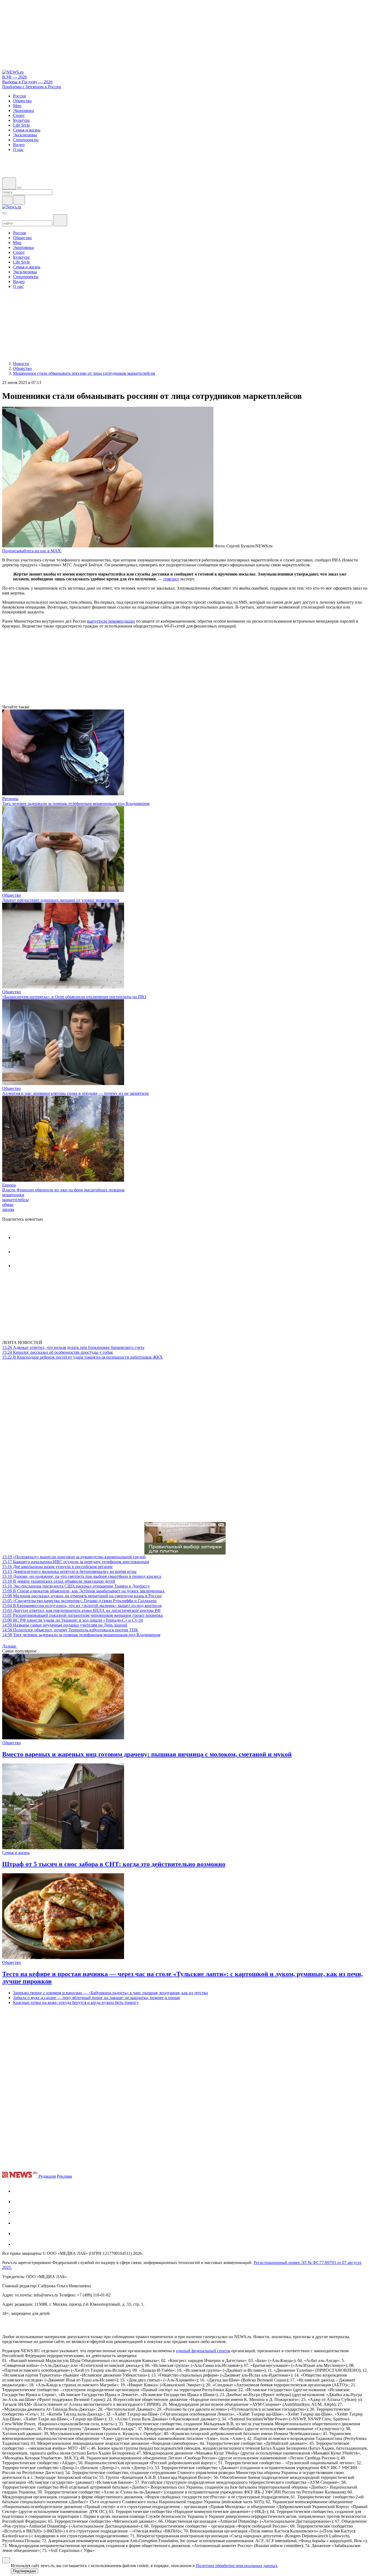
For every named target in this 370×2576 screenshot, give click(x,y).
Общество (12, 895)
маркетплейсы (15, 1200)
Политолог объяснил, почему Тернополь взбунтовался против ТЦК (70, 1630)
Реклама (64, 2176)
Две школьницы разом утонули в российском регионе (57, 1567)
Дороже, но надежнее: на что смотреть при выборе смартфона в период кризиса (82, 1576)
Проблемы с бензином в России (32, 87)
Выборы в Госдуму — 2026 (27, 82)
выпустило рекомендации (111, 621)
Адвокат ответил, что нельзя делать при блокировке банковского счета (73, 1347)
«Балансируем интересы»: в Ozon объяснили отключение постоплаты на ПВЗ (74, 997)
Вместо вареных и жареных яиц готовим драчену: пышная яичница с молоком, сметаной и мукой (147, 1754)
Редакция (47, 2176)
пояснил (171, 579)
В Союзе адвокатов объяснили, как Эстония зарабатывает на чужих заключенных (83, 1591)
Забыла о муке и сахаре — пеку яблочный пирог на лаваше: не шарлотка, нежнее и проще (97, 1998)
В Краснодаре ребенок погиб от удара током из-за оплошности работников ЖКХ (82, 1357)
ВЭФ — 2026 (14, 77)
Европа (9, 1185)
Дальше (10, 1646)
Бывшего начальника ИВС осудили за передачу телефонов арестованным (76, 1562)
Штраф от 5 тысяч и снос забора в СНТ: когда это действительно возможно (114, 1864)
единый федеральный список (203, 2351)
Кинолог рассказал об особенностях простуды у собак (58, 1352)
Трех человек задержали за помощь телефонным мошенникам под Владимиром (76, 804)
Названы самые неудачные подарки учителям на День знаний (65, 1625)
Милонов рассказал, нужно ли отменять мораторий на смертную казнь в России (82, 1596)
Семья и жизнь (16, 1853)
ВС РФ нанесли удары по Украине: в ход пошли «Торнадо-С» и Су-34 (72, 1620)
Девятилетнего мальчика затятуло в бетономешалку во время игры (69, 1571)
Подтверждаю (25, 2571)
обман (8, 1205)
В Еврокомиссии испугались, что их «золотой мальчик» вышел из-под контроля (82, 1606)
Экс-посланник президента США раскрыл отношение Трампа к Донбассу (76, 1586)
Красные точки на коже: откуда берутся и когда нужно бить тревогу (76, 2002)
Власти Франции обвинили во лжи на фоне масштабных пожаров (63, 1190)
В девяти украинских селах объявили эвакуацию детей (59, 1581)
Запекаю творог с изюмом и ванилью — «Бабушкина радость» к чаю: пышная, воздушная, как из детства (110, 1993)
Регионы (10, 799)
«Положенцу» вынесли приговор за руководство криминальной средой (74, 1557)
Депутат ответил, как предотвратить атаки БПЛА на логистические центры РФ (81, 1610)
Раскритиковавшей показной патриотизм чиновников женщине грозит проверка (82, 1615)
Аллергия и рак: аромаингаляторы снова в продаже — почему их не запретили (75, 1093)
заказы (8, 1209)
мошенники (13, 1195)
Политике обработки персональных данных (237, 2566)
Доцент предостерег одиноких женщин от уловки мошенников (61, 900)
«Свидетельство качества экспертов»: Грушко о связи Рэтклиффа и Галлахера (79, 1601)
